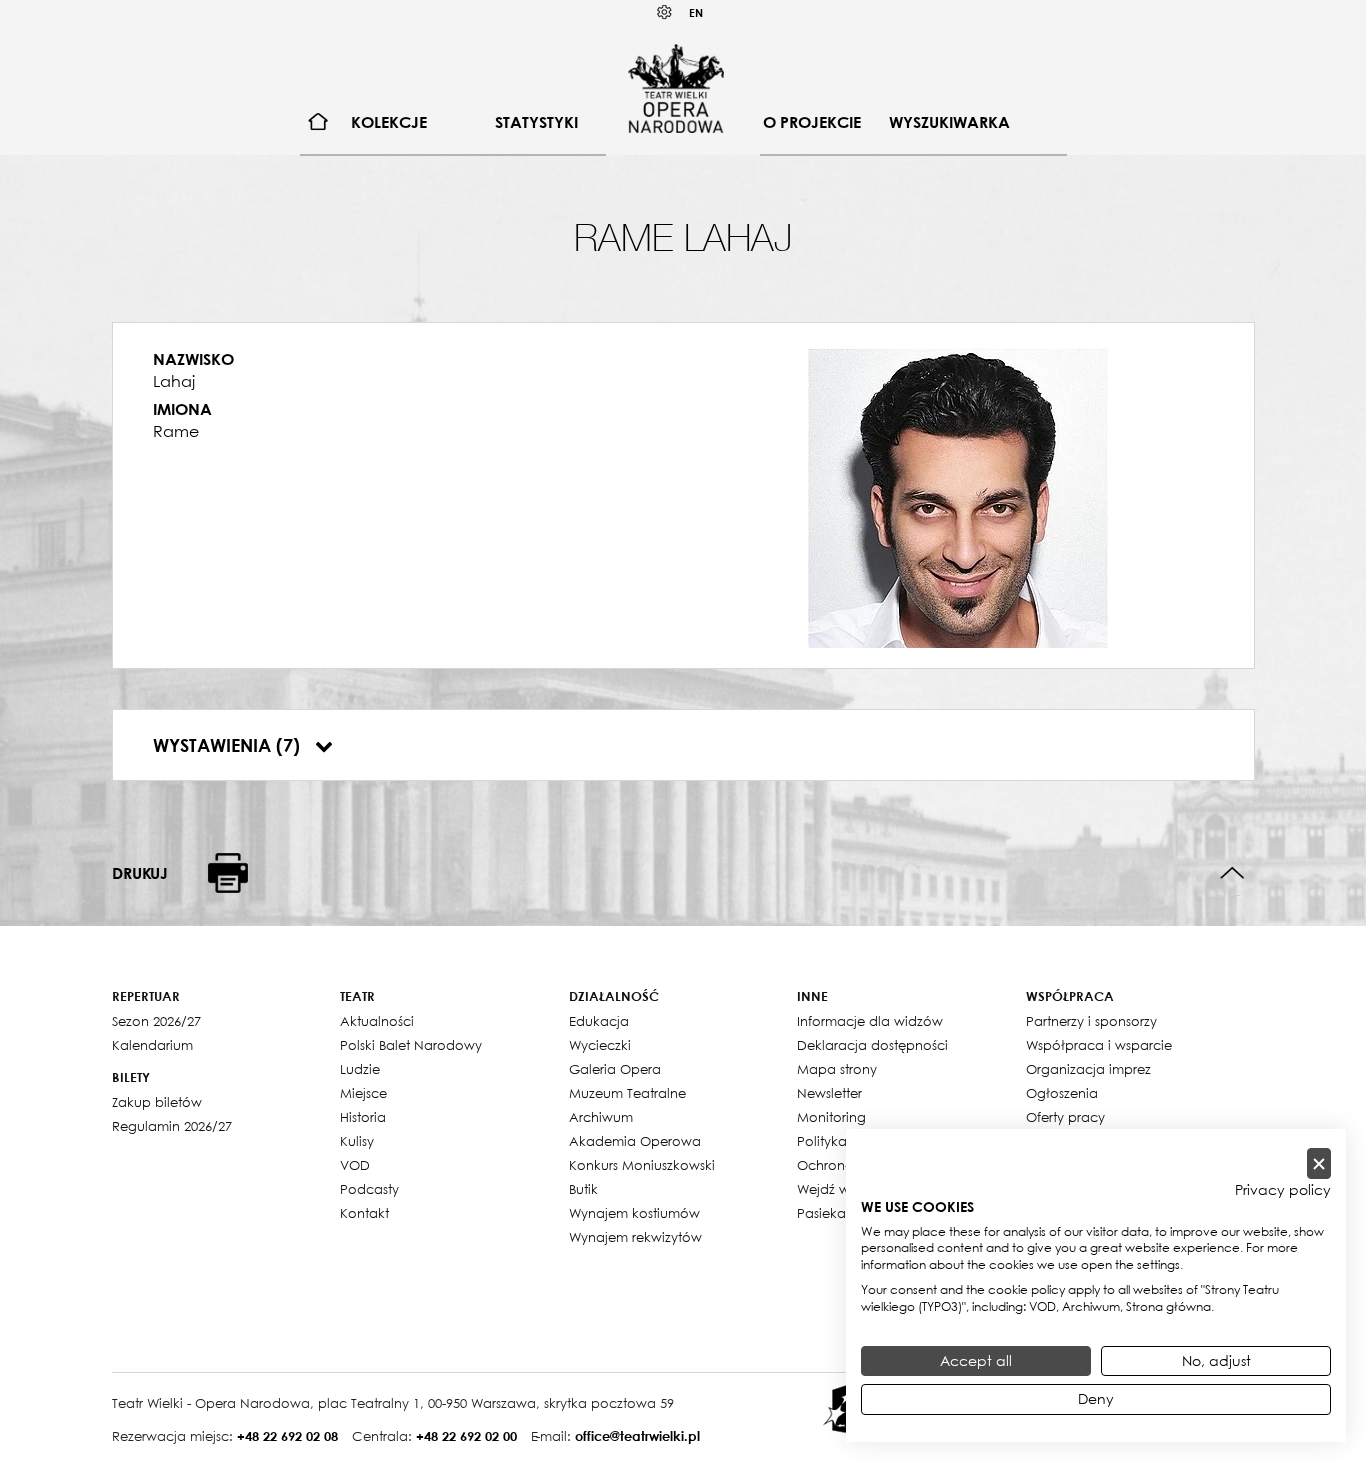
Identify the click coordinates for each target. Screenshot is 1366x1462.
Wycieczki (600, 1045)
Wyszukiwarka (949, 122)
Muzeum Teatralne (627, 1093)
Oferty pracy (1065, 1117)
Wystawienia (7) (229, 745)
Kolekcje (389, 122)
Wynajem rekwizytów (635, 1237)
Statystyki (536, 122)
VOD (355, 1165)
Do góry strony (1232, 873)
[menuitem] (318, 122)
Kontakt (364, 1213)
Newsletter (829, 1093)
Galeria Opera (615, 1069)
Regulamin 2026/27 (172, 1126)
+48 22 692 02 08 (287, 1436)
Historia (363, 1117)
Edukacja (599, 1021)
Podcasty (369, 1189)
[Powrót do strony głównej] (676, 88)
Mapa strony (837, 1069)
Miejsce (363, 1093)
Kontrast (665, 12)
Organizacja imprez (1088, 1069)
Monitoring (831, 1117)
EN (696, 12)
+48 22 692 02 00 (466, 1436)
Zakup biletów (157, 1102)
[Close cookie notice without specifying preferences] (1319, 1163)
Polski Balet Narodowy (411, 1045)
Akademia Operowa (635, 1141)
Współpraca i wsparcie (1099, 1045)
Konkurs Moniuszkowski (642, 1165)
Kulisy (357, 1141)
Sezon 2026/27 (156, 1021)
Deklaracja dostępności (872, 1045)
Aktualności (377, 1021)
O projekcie (812, 122)
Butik (583, 1189)
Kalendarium (152, 1045)
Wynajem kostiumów (634, 1213)
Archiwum (601, 1117)
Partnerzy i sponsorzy (1091, 1021)
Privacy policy (1283, 1190)
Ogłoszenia (1062, 1093)
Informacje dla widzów (870, 1021)
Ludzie (360, 1069)
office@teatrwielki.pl (637, 1436)
